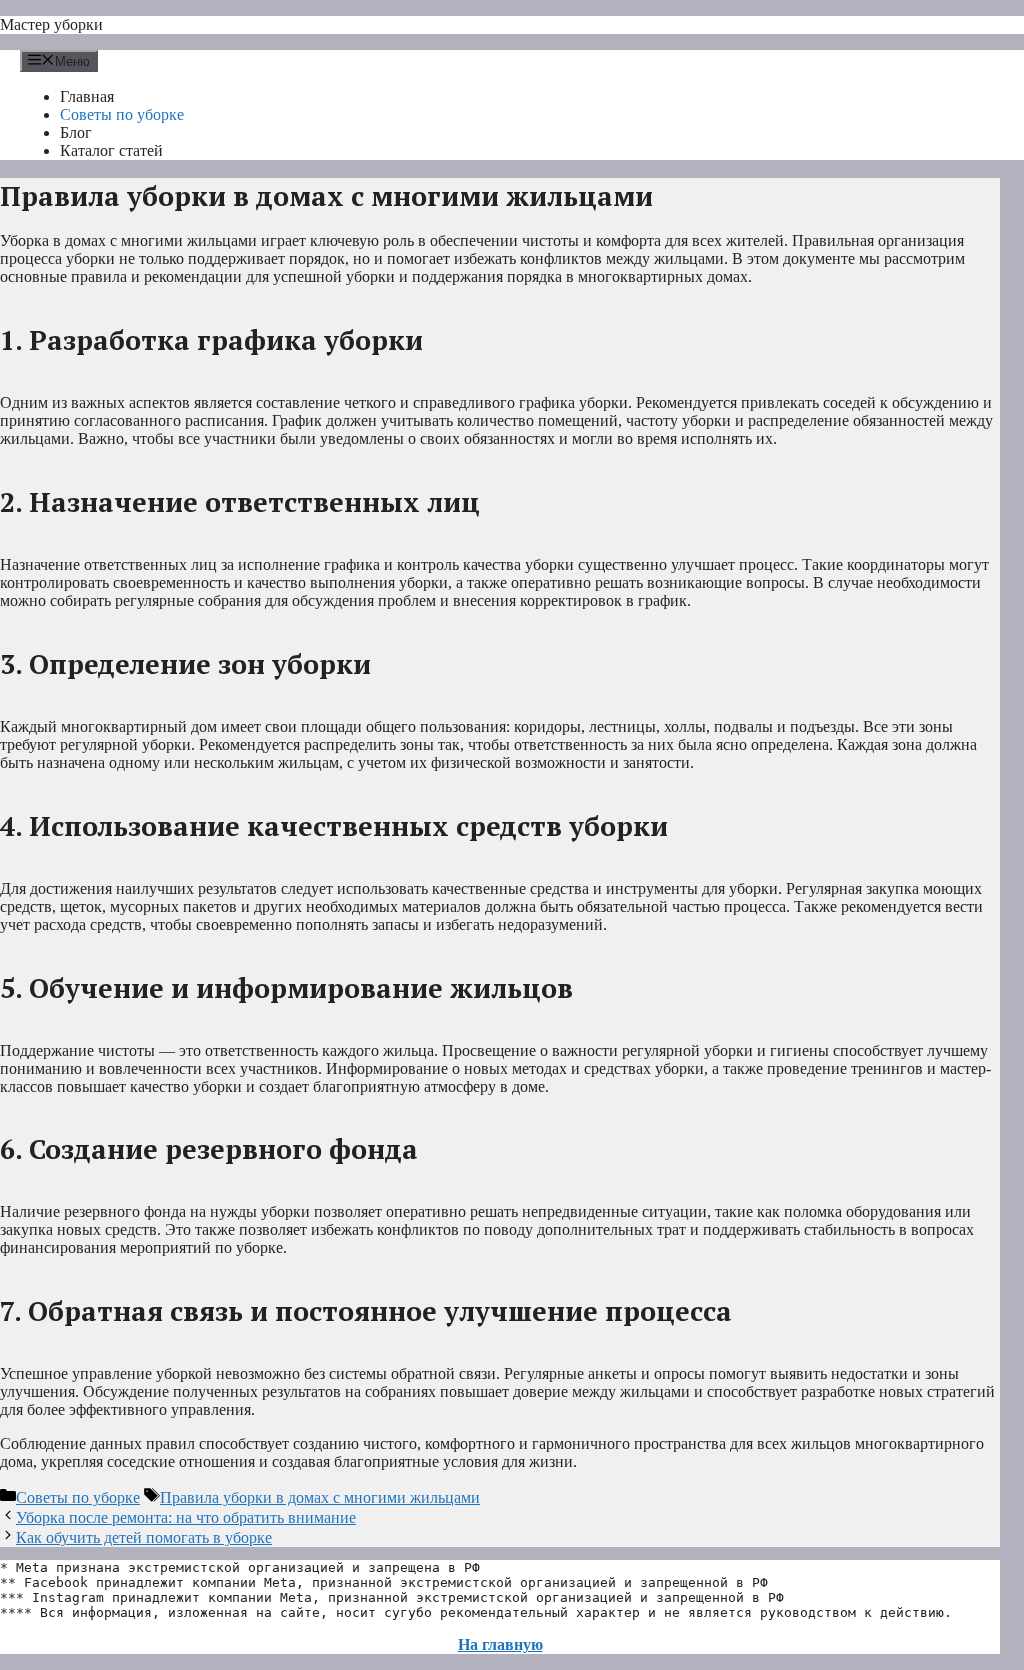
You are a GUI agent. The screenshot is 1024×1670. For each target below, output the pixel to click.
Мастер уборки (51, 24)
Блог (76, 132)
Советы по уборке (122, 114)
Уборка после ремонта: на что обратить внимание (186, 1517)
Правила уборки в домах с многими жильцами (320, 1497)
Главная (87, 96)
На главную (500, 1644)
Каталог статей (111, 150)
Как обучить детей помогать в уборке (144, 1537)
